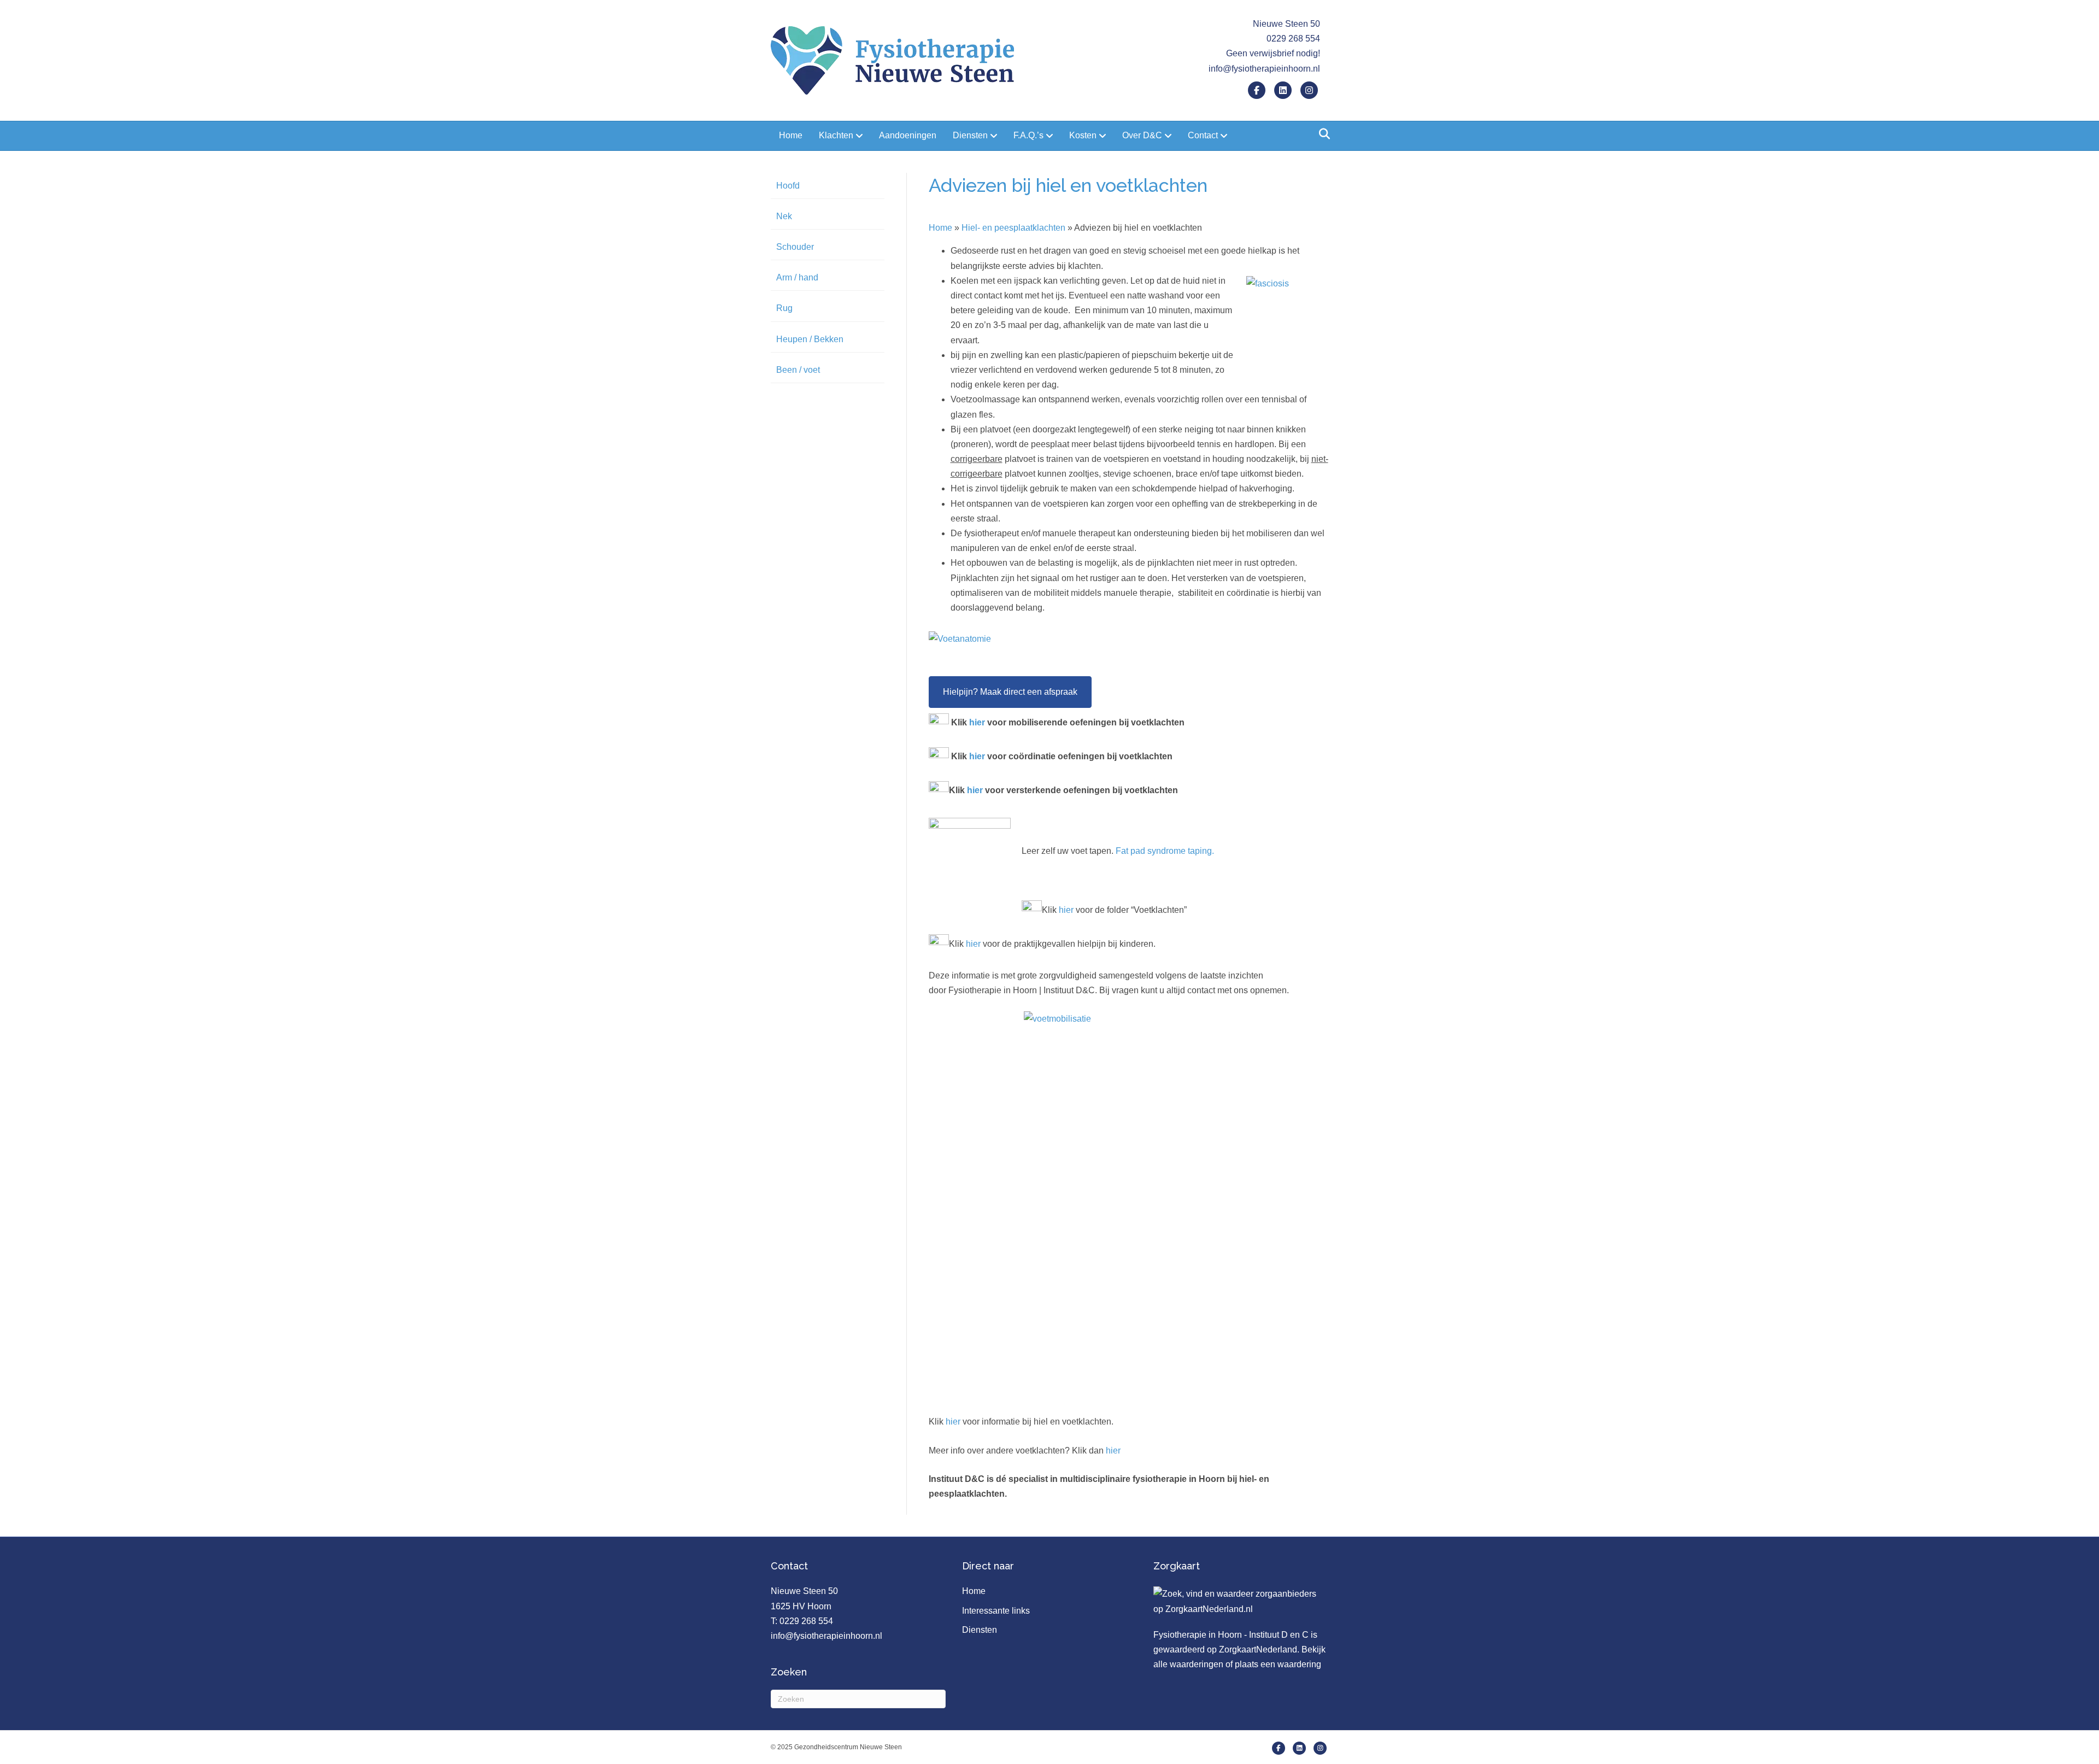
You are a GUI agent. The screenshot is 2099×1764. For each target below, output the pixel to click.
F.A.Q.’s (1028, 135)
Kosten (1083, 135)
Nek (784, 216)
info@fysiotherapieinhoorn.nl (1264, 69)
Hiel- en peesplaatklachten (1013, 228)
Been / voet (798, 370)
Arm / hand (797, 277)
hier (977, 722)
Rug (784, 308)
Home (791, 135)
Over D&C (1142, 135)
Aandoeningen (908, 135)
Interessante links (996, 1611)
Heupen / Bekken (810, 339)
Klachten (836, 135)
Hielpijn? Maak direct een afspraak (1010, 692)
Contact (1203, 135)
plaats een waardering (1278, 1664)
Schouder (795, 247)
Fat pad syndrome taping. (1165, 851)
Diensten (970, 135)
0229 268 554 (806, 1621)
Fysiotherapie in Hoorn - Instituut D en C (1231, 1635)
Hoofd (788, 186)
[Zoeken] (1321, 134)
